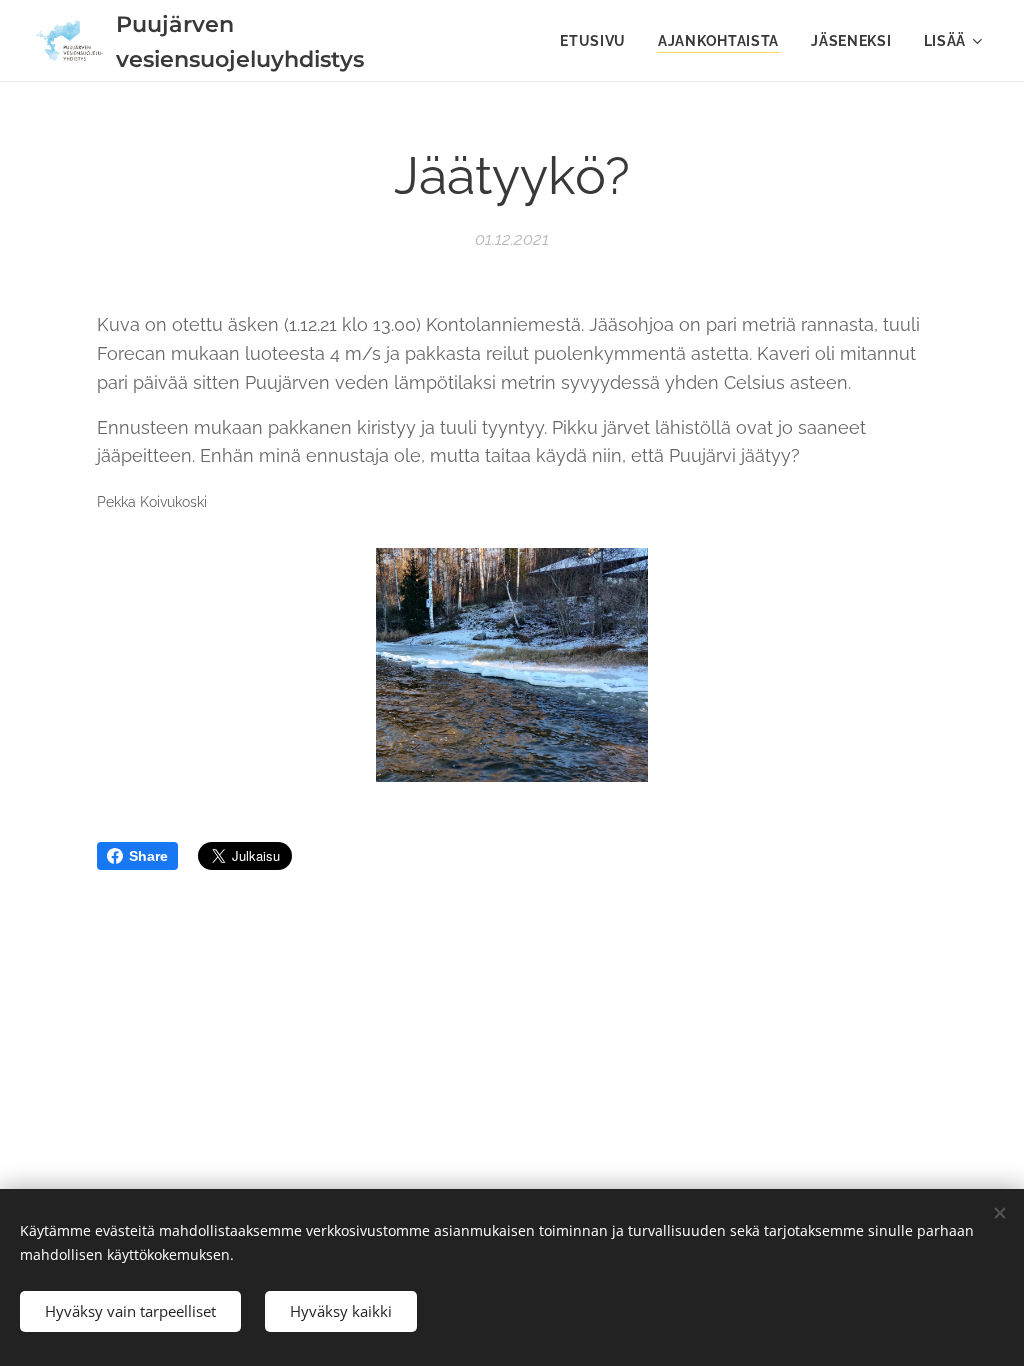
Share (148, 856)
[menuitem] (598, 41)
